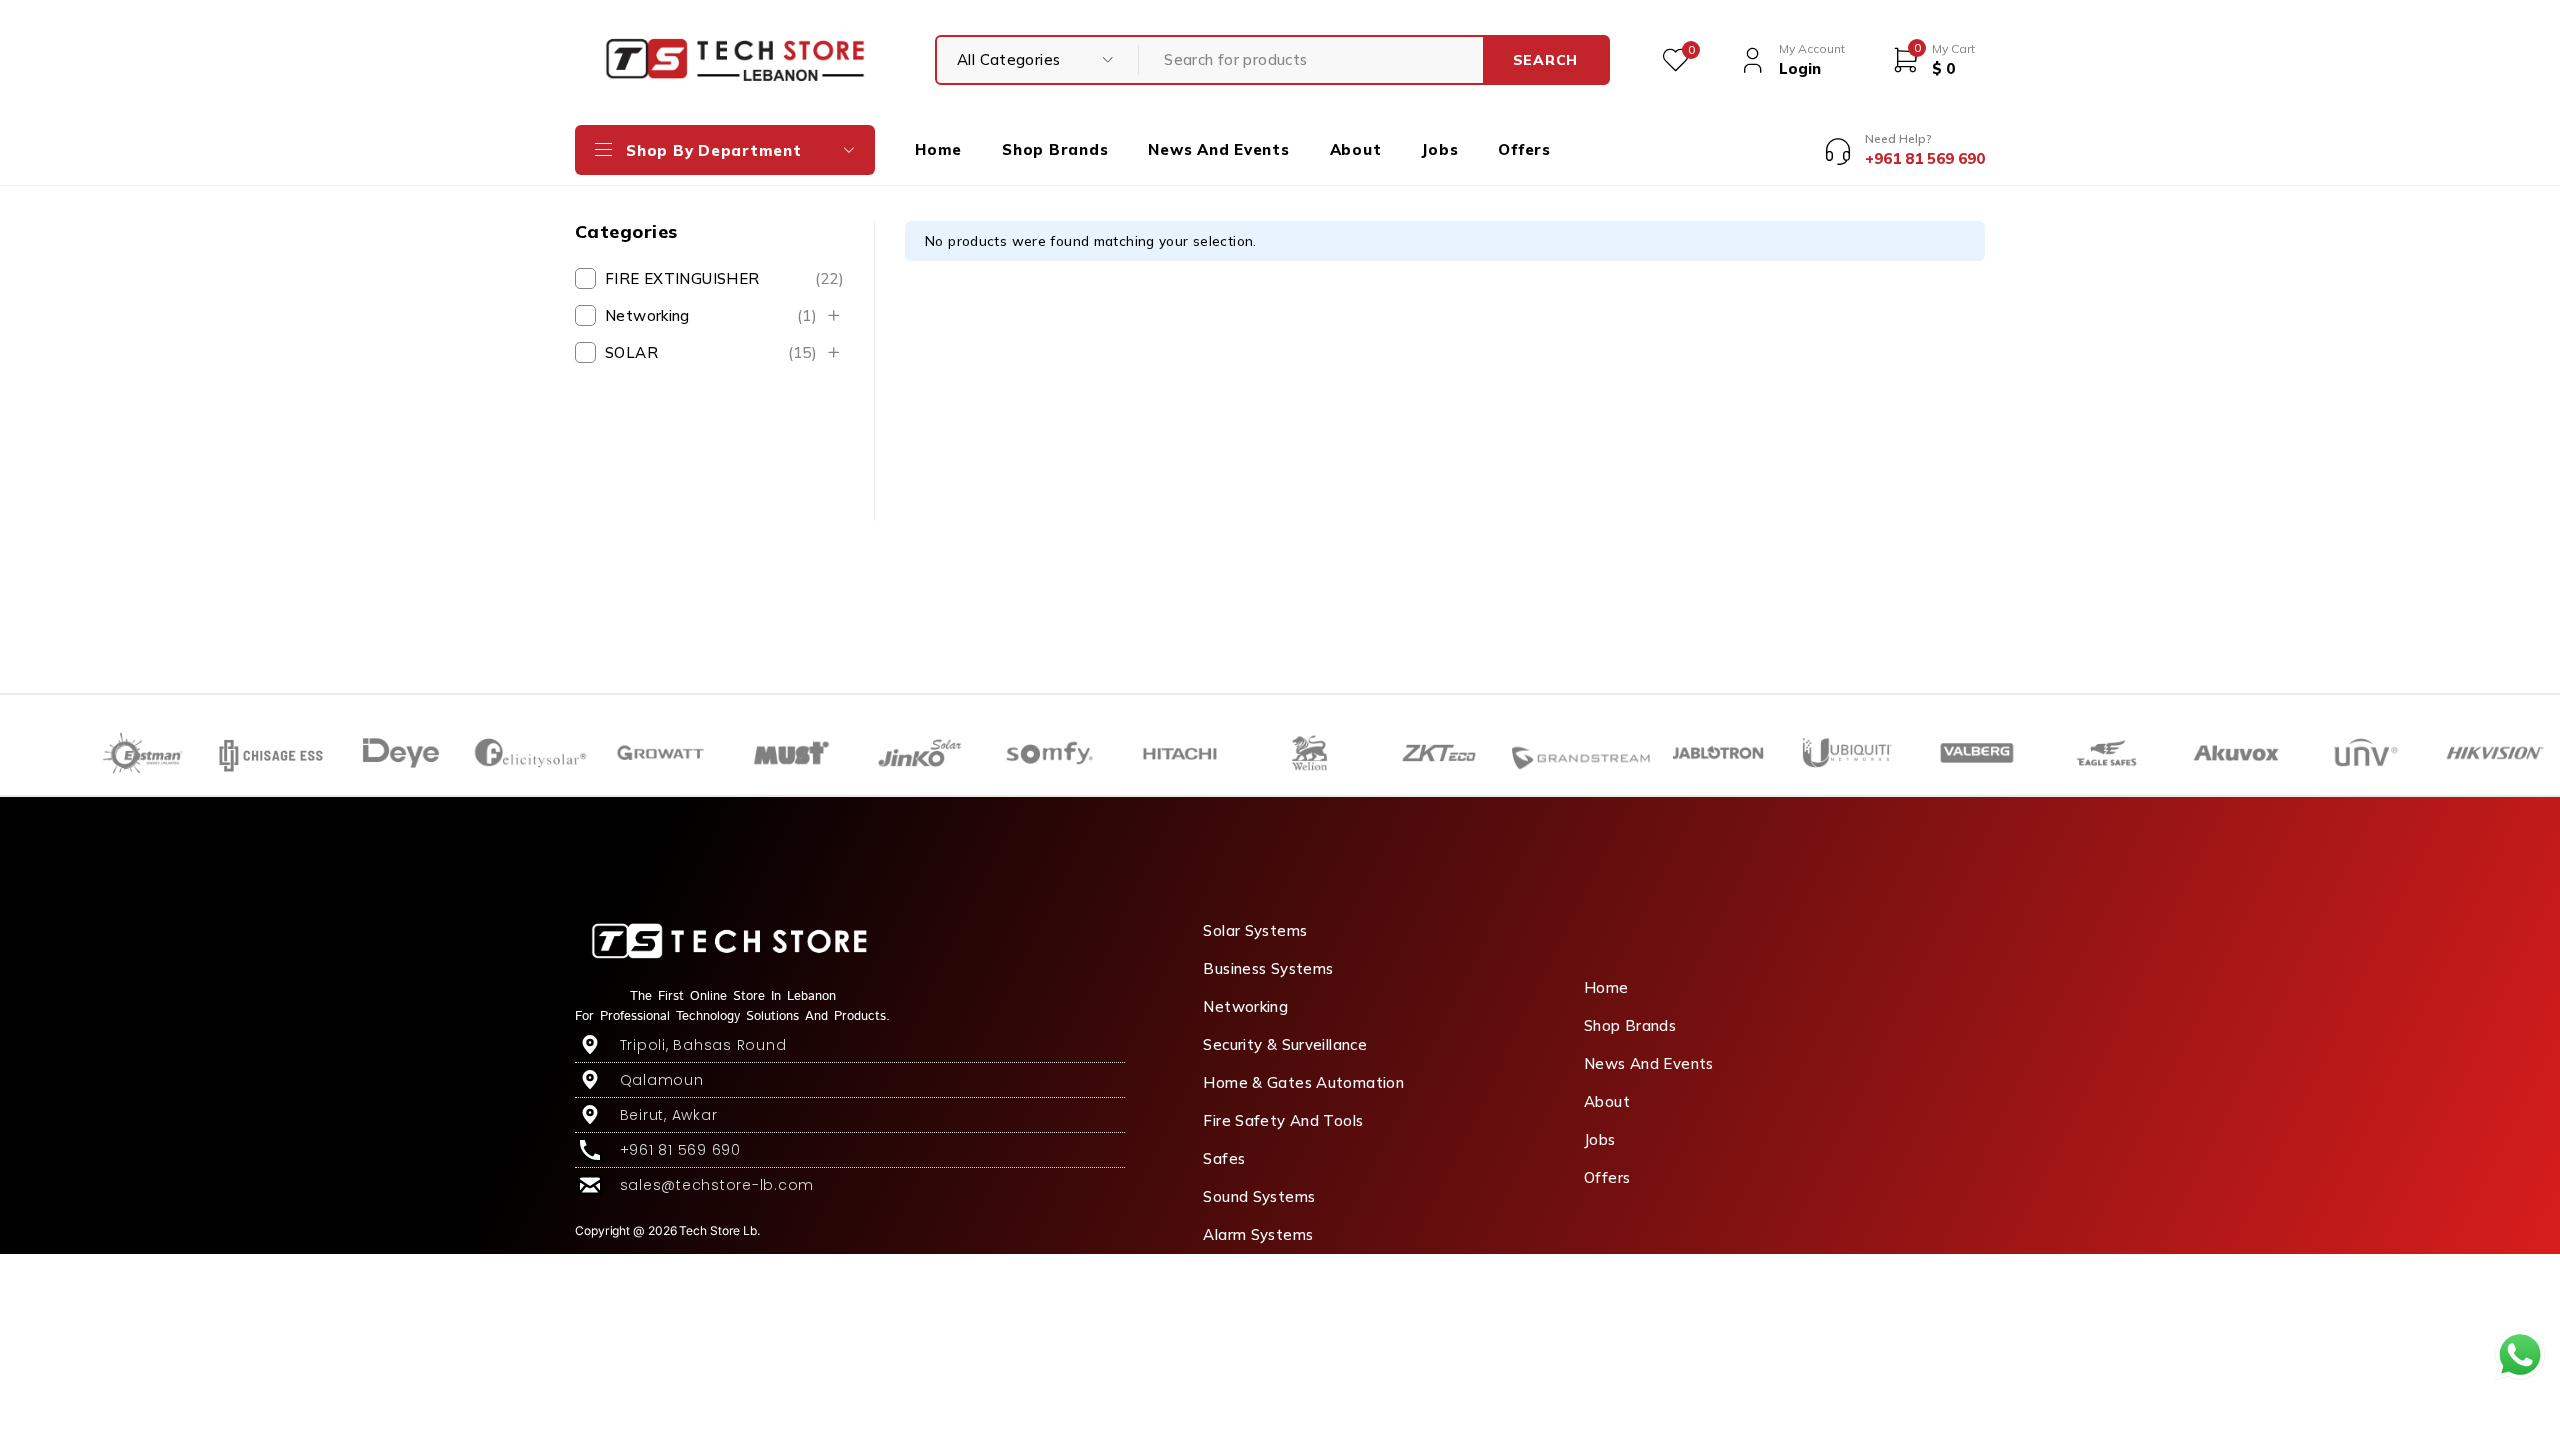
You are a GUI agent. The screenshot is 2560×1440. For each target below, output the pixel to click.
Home (1606, 987)
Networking (711, 315)
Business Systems (1268, 968)
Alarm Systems (1258, 1234)
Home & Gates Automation (1303, 1082)
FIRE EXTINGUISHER (724, 278)
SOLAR (711, 352)
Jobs (1600, 1139)
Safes (1224, 1158)
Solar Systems (1255, 930)
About (1607, 1101)
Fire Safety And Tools (1283, 1120)
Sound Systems (1259, 1196)
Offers (1607, 1177)
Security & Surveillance (1285, 1044)
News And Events (1649, 1063)
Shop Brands (1630, 1025)
